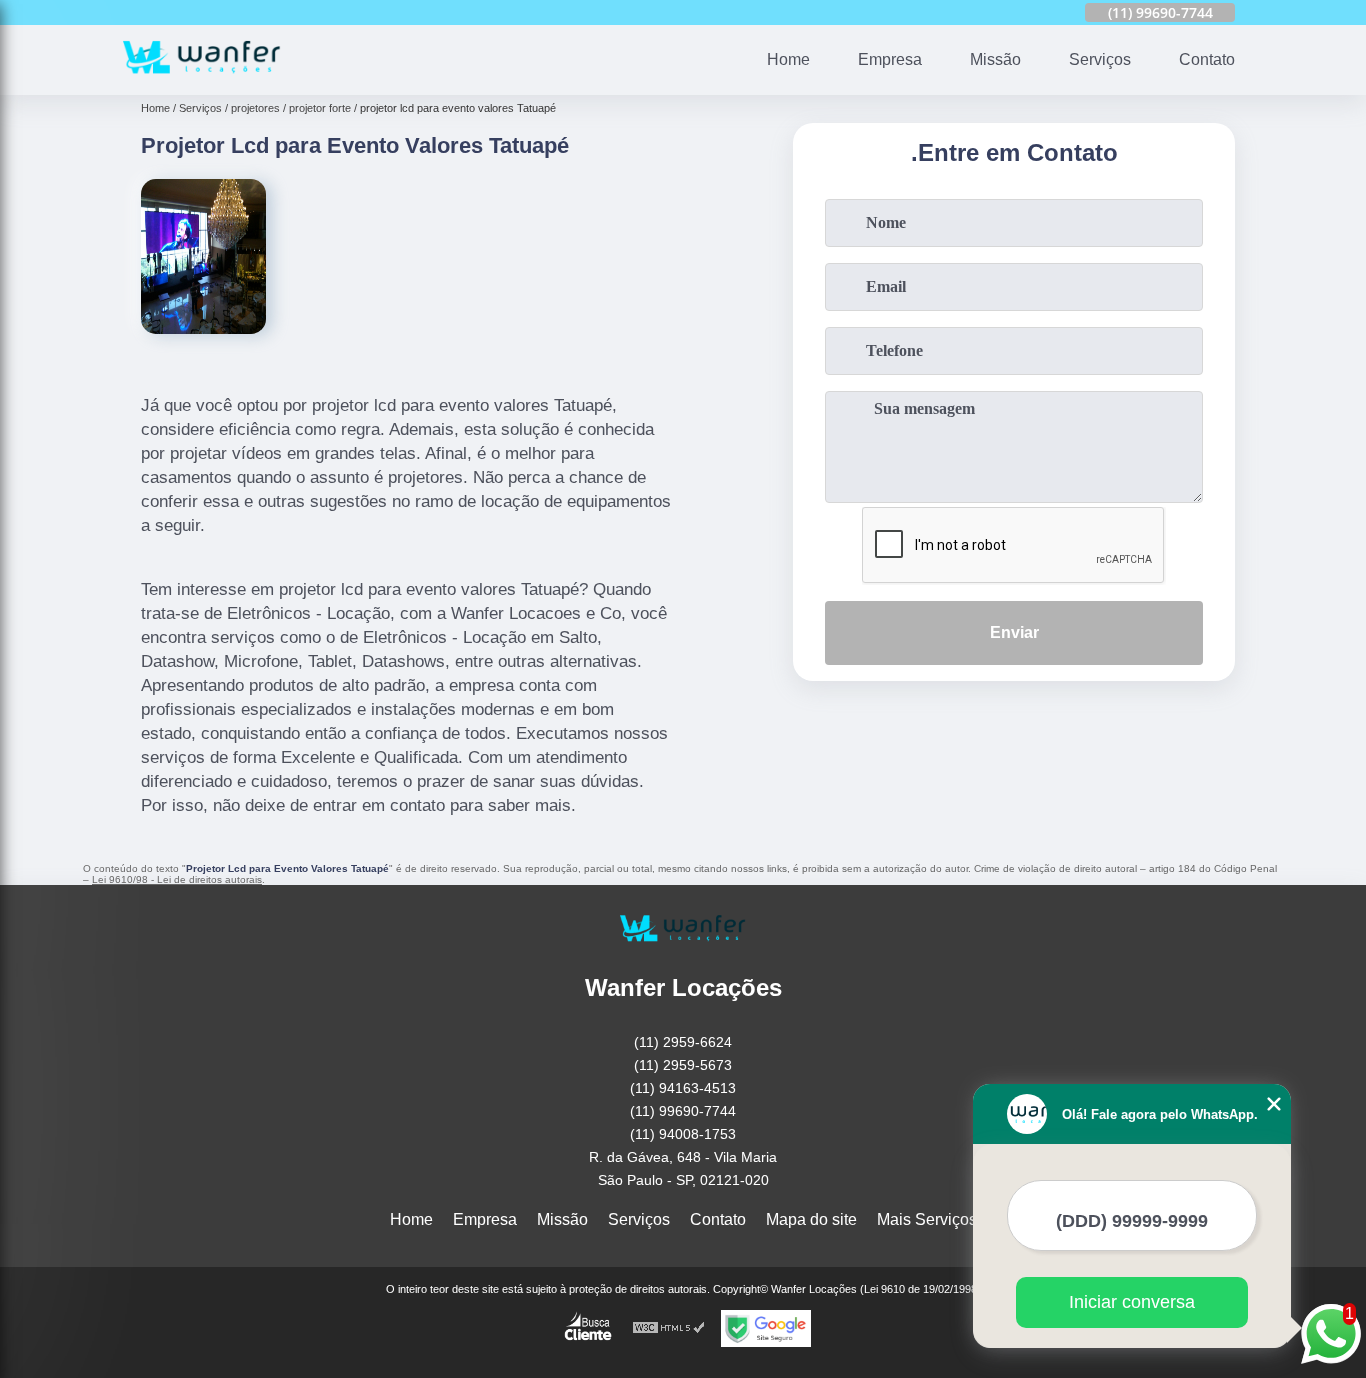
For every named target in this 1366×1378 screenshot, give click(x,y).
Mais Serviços (927, 1219)
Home (788, 59)
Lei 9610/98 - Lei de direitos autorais (177, 879)
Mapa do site (811, 1219)
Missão (995, 59)
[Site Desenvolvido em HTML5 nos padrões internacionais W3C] (669, 1328)
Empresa (890, 59)
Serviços (1100, 59)
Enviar (1014, 632)
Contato (1207, 59)
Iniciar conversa (1132, 1302)
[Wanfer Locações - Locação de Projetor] (202, 82)
